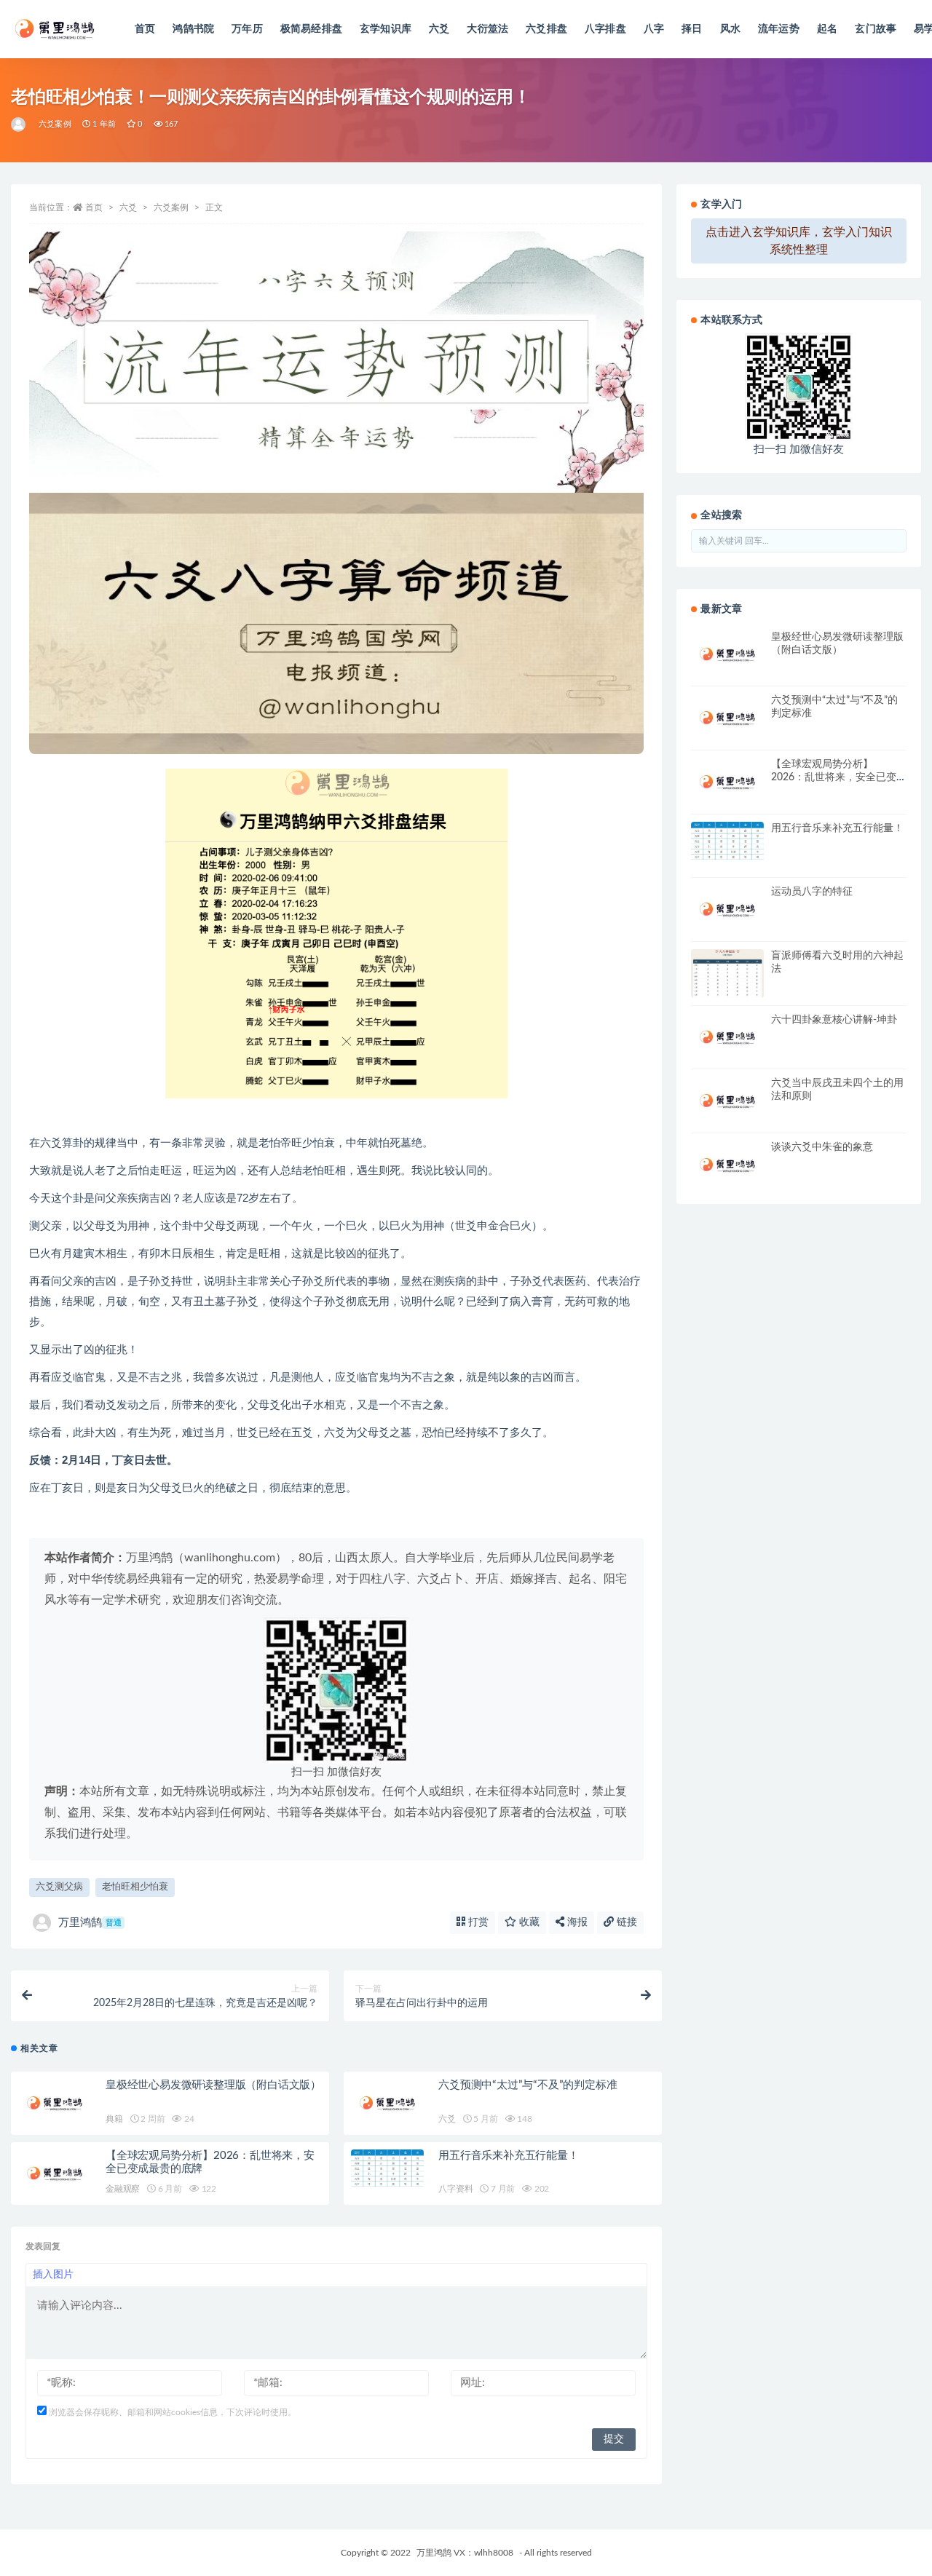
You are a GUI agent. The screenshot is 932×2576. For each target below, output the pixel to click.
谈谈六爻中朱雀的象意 (822, 1147)
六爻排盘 (546, 29)
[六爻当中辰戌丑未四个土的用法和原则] (727, 1101)
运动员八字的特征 (812, 892)
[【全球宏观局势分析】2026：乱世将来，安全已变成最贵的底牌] (55, 2174)
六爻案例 (55, 124)
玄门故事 (876, 29)
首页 (145, 29)
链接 (625, 1922)
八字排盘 (605, 29)
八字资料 (455, 2189)
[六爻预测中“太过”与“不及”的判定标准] (387, 2103)
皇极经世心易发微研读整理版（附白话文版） (213, 2085)
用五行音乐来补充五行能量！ (508, 2156)
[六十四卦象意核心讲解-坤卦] (727, 1038)
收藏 (528, 1922)
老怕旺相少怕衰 (135, 1887)
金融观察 (123, 2189)
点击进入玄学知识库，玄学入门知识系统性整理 (799, 241)
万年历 (247, 29)
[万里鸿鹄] (19, 124)
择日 (692, 29)
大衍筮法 (487, 29)
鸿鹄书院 (193, 29)
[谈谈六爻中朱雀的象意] (727, 1165)
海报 (576, 1922)
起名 (827, 29)
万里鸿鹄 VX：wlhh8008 (465, 2553)
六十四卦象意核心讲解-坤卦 (834, 1020)
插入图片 (53, 2275)
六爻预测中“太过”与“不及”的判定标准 (528, 2085)
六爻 (439, 29)
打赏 (477, 1922)
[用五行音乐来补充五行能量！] (387, 2168)
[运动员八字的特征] (727, 909)
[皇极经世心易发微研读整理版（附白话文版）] (55, 2103)
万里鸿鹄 (90, 1923)
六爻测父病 (59, 1887)
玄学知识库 (386, 29)
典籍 (114, 2119)
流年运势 (779, 29)
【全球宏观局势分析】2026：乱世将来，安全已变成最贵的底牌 (834, 777)
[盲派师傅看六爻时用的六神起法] (727, 979)
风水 (730, 29)
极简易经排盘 (311, 29)
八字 (654, 29)
